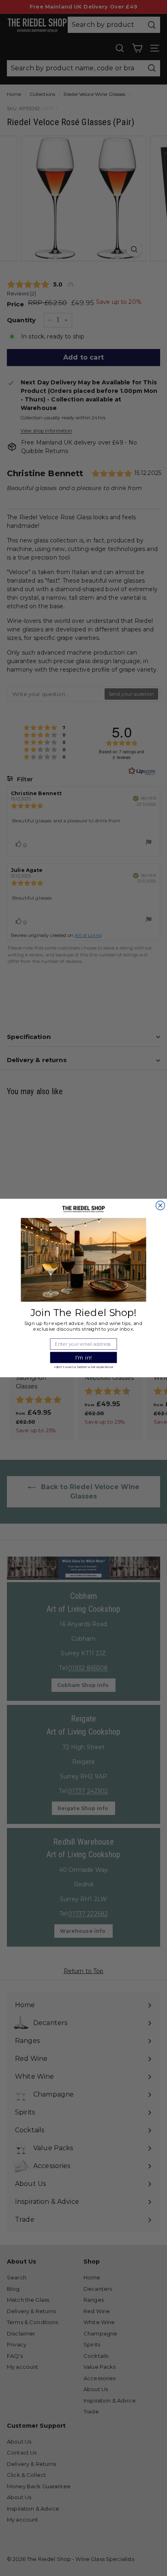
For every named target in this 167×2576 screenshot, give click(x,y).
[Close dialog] (161, 1206)
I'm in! (84, 1357)
